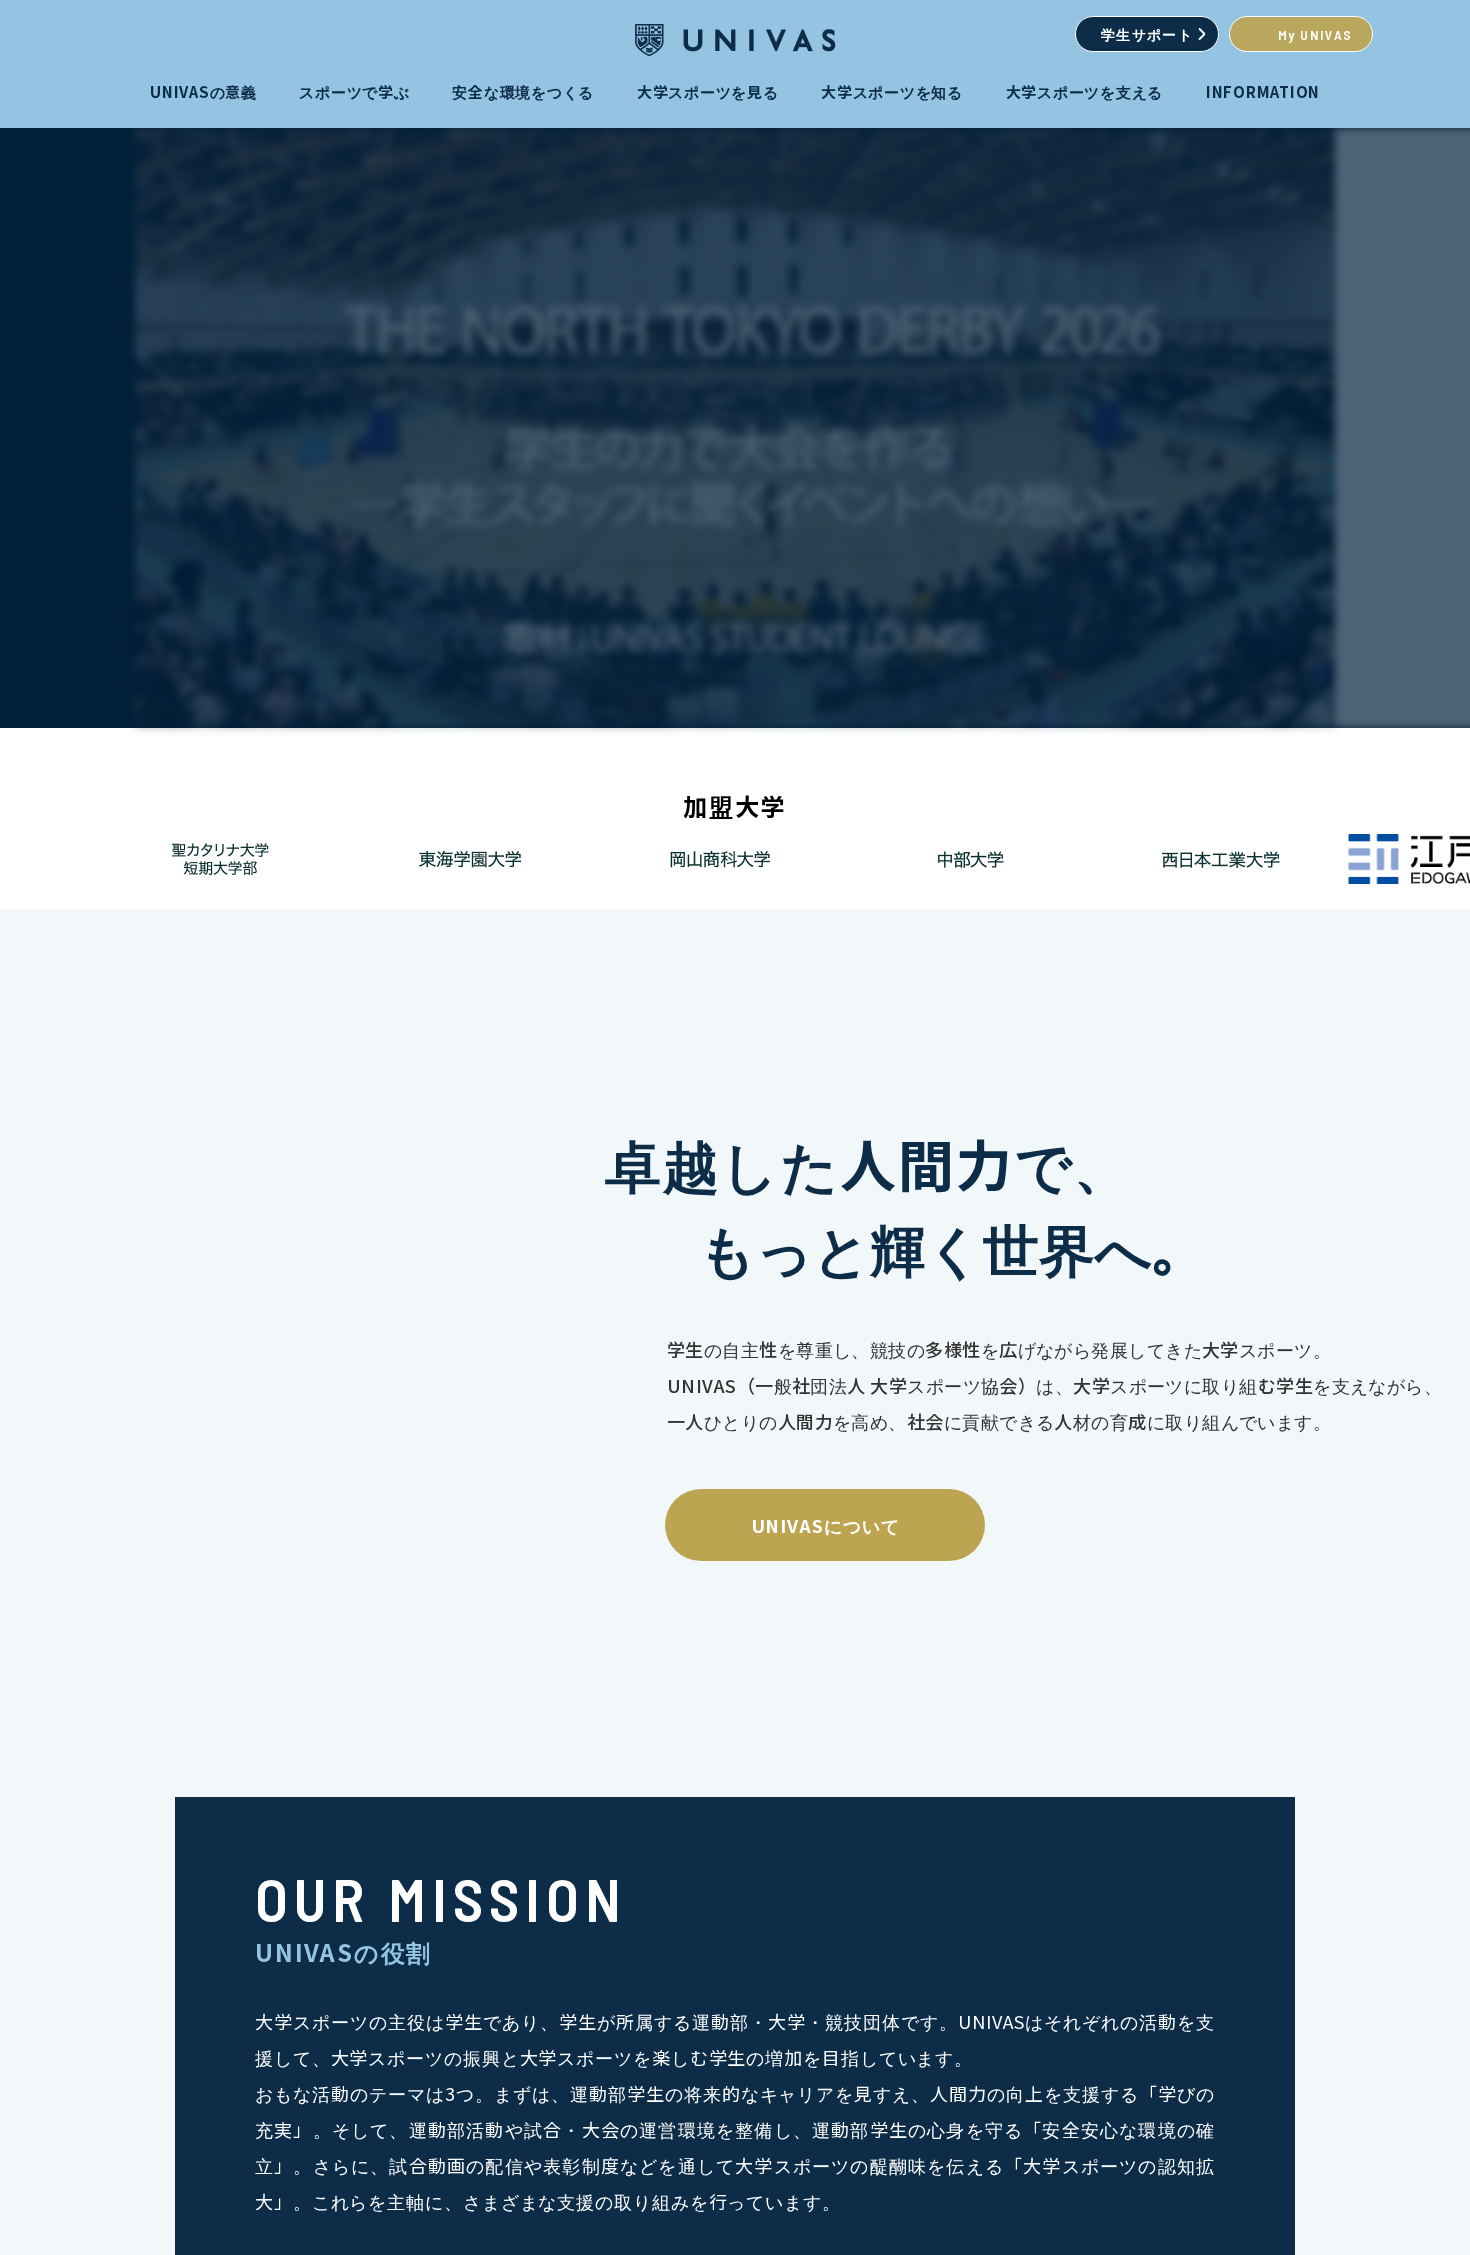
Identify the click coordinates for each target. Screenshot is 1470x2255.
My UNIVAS (1315, 34)
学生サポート (1147, 34)
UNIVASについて (825, 1525)
